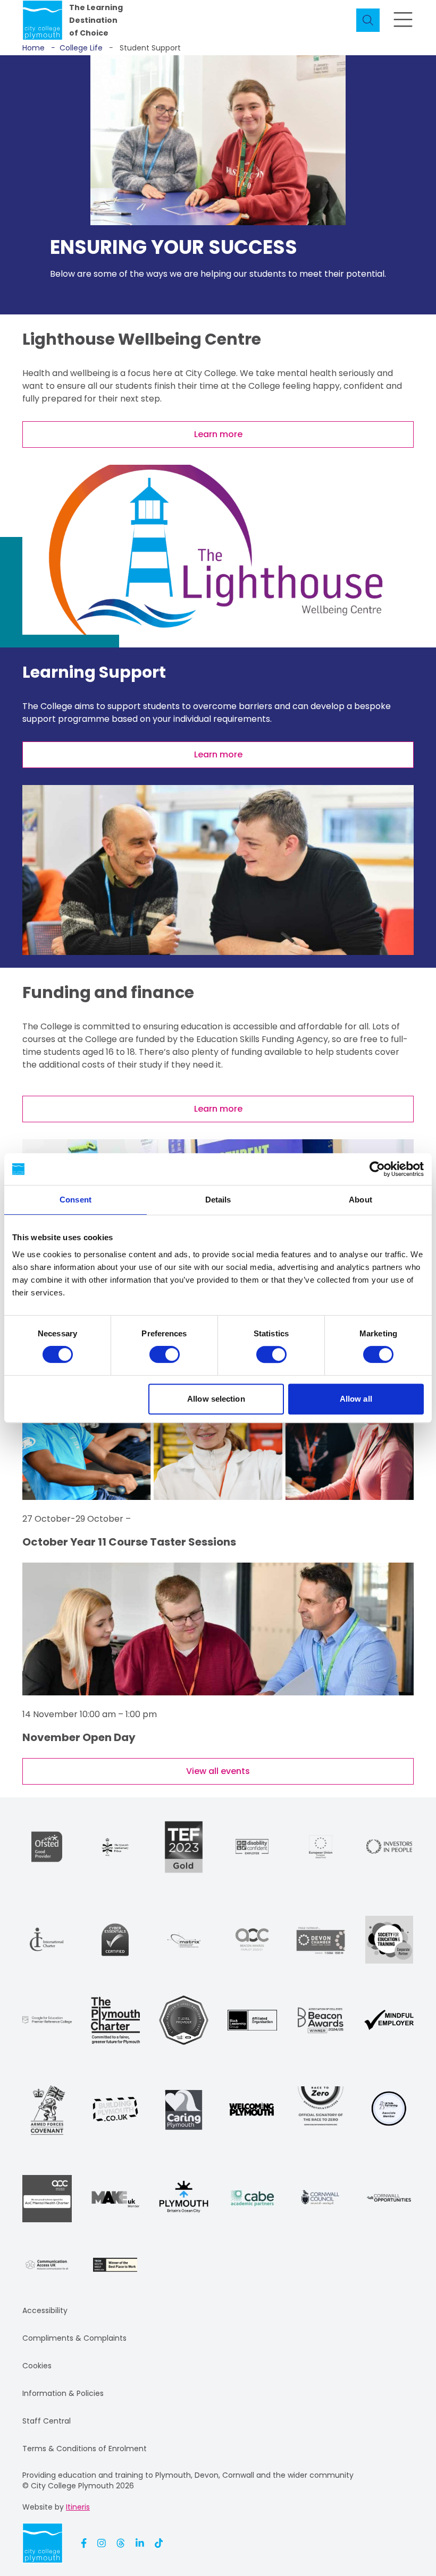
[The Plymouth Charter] (116, 2020)
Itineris (78, 2507)
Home (33, 48)
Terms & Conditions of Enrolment (85, 2449)
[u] (115, 1940)
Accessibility (45, 2310)
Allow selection (216, 1399)
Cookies (37, 2366)
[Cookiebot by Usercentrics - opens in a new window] (377, 1169)
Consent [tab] (76, 1200)
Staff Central (47, 2421)
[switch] (165, 1354)
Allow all (356, 1399)
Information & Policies (63, 2393)
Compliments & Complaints (74, 2338)
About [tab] (360, 1200)
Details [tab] (218, 1200)
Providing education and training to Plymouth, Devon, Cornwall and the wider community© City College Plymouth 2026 (188, 2480)
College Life (77, 48)
